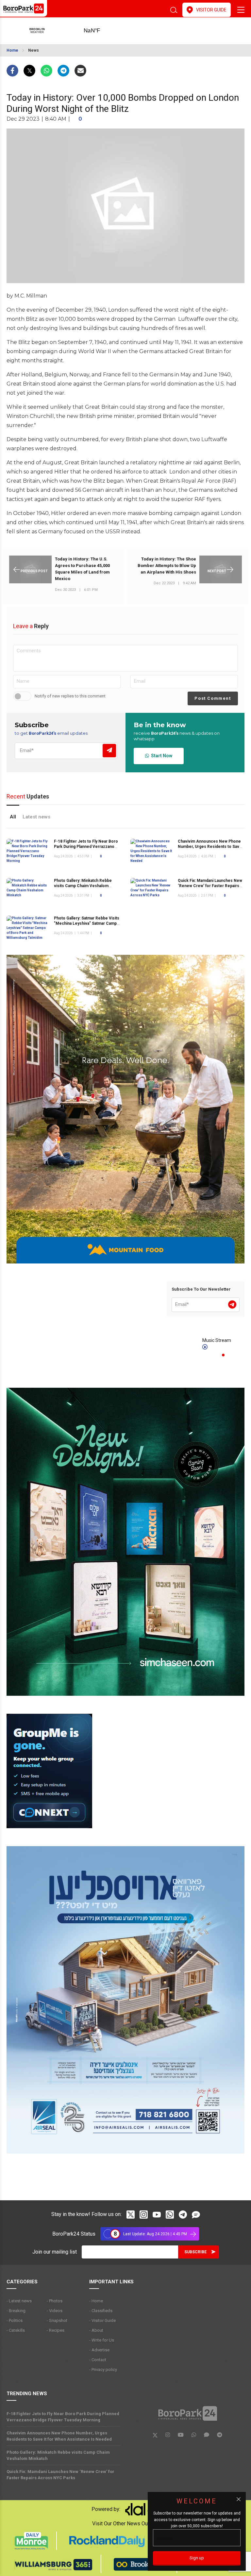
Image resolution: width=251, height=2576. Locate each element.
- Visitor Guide (102, 2320)
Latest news (36, 817)
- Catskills (16, 2330)
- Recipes (56, 2330)
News (33, 50)
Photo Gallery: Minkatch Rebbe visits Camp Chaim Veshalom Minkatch (83, 886)
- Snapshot (57, 2320)
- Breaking (16, 2311)
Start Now (161, 756)
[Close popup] (239, 2499)
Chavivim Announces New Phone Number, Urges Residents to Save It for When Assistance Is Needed (210, 847)
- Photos (55, 2301)
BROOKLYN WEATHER (102, 31)
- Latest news (19, 2301)
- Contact (98, 2360)
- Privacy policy (103, 2370)
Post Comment (213, 698)
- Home (96, 2301)
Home (12, 50)
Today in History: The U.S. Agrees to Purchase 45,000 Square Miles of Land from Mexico (82, 569)
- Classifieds (101, 2311)
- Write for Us (102, 2340)
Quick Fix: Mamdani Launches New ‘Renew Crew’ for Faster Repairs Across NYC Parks (210, 886)
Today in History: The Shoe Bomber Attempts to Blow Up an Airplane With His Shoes (167, 566)
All (13, 817)
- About (96, 2330)
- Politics (15, 2320)
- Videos (55, 2311)
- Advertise (99, 2350)
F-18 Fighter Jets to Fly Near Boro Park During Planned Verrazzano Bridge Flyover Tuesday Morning (86, 847)
